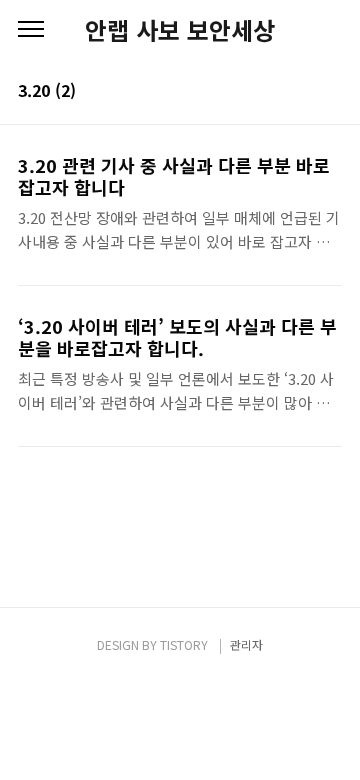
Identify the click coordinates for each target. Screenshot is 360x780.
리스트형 (330, 92)
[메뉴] (31, 30)
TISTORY (184, 644)
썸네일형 (302, 92)
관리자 (246, 644)
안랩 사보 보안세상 (180, 30)
